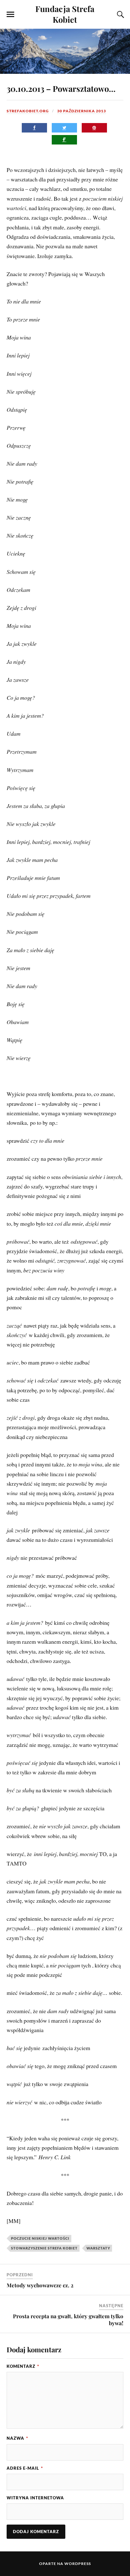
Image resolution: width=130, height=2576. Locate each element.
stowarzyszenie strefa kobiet (44, 2248)
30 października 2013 (82, 111)
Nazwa (17, 2438)
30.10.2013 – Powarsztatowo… (61, 88)
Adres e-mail (25, 2468)
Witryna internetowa (35, 2498)
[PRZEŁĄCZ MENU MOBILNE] (10, 15)
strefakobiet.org (28, 111)
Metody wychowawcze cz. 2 (40, 2285)
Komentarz (23, 2366)
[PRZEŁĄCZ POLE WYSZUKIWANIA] (120, 15)
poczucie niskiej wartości (40, 2238)
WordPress (78, 2564)
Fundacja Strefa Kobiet (65, 14)
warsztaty (98, 2248)
